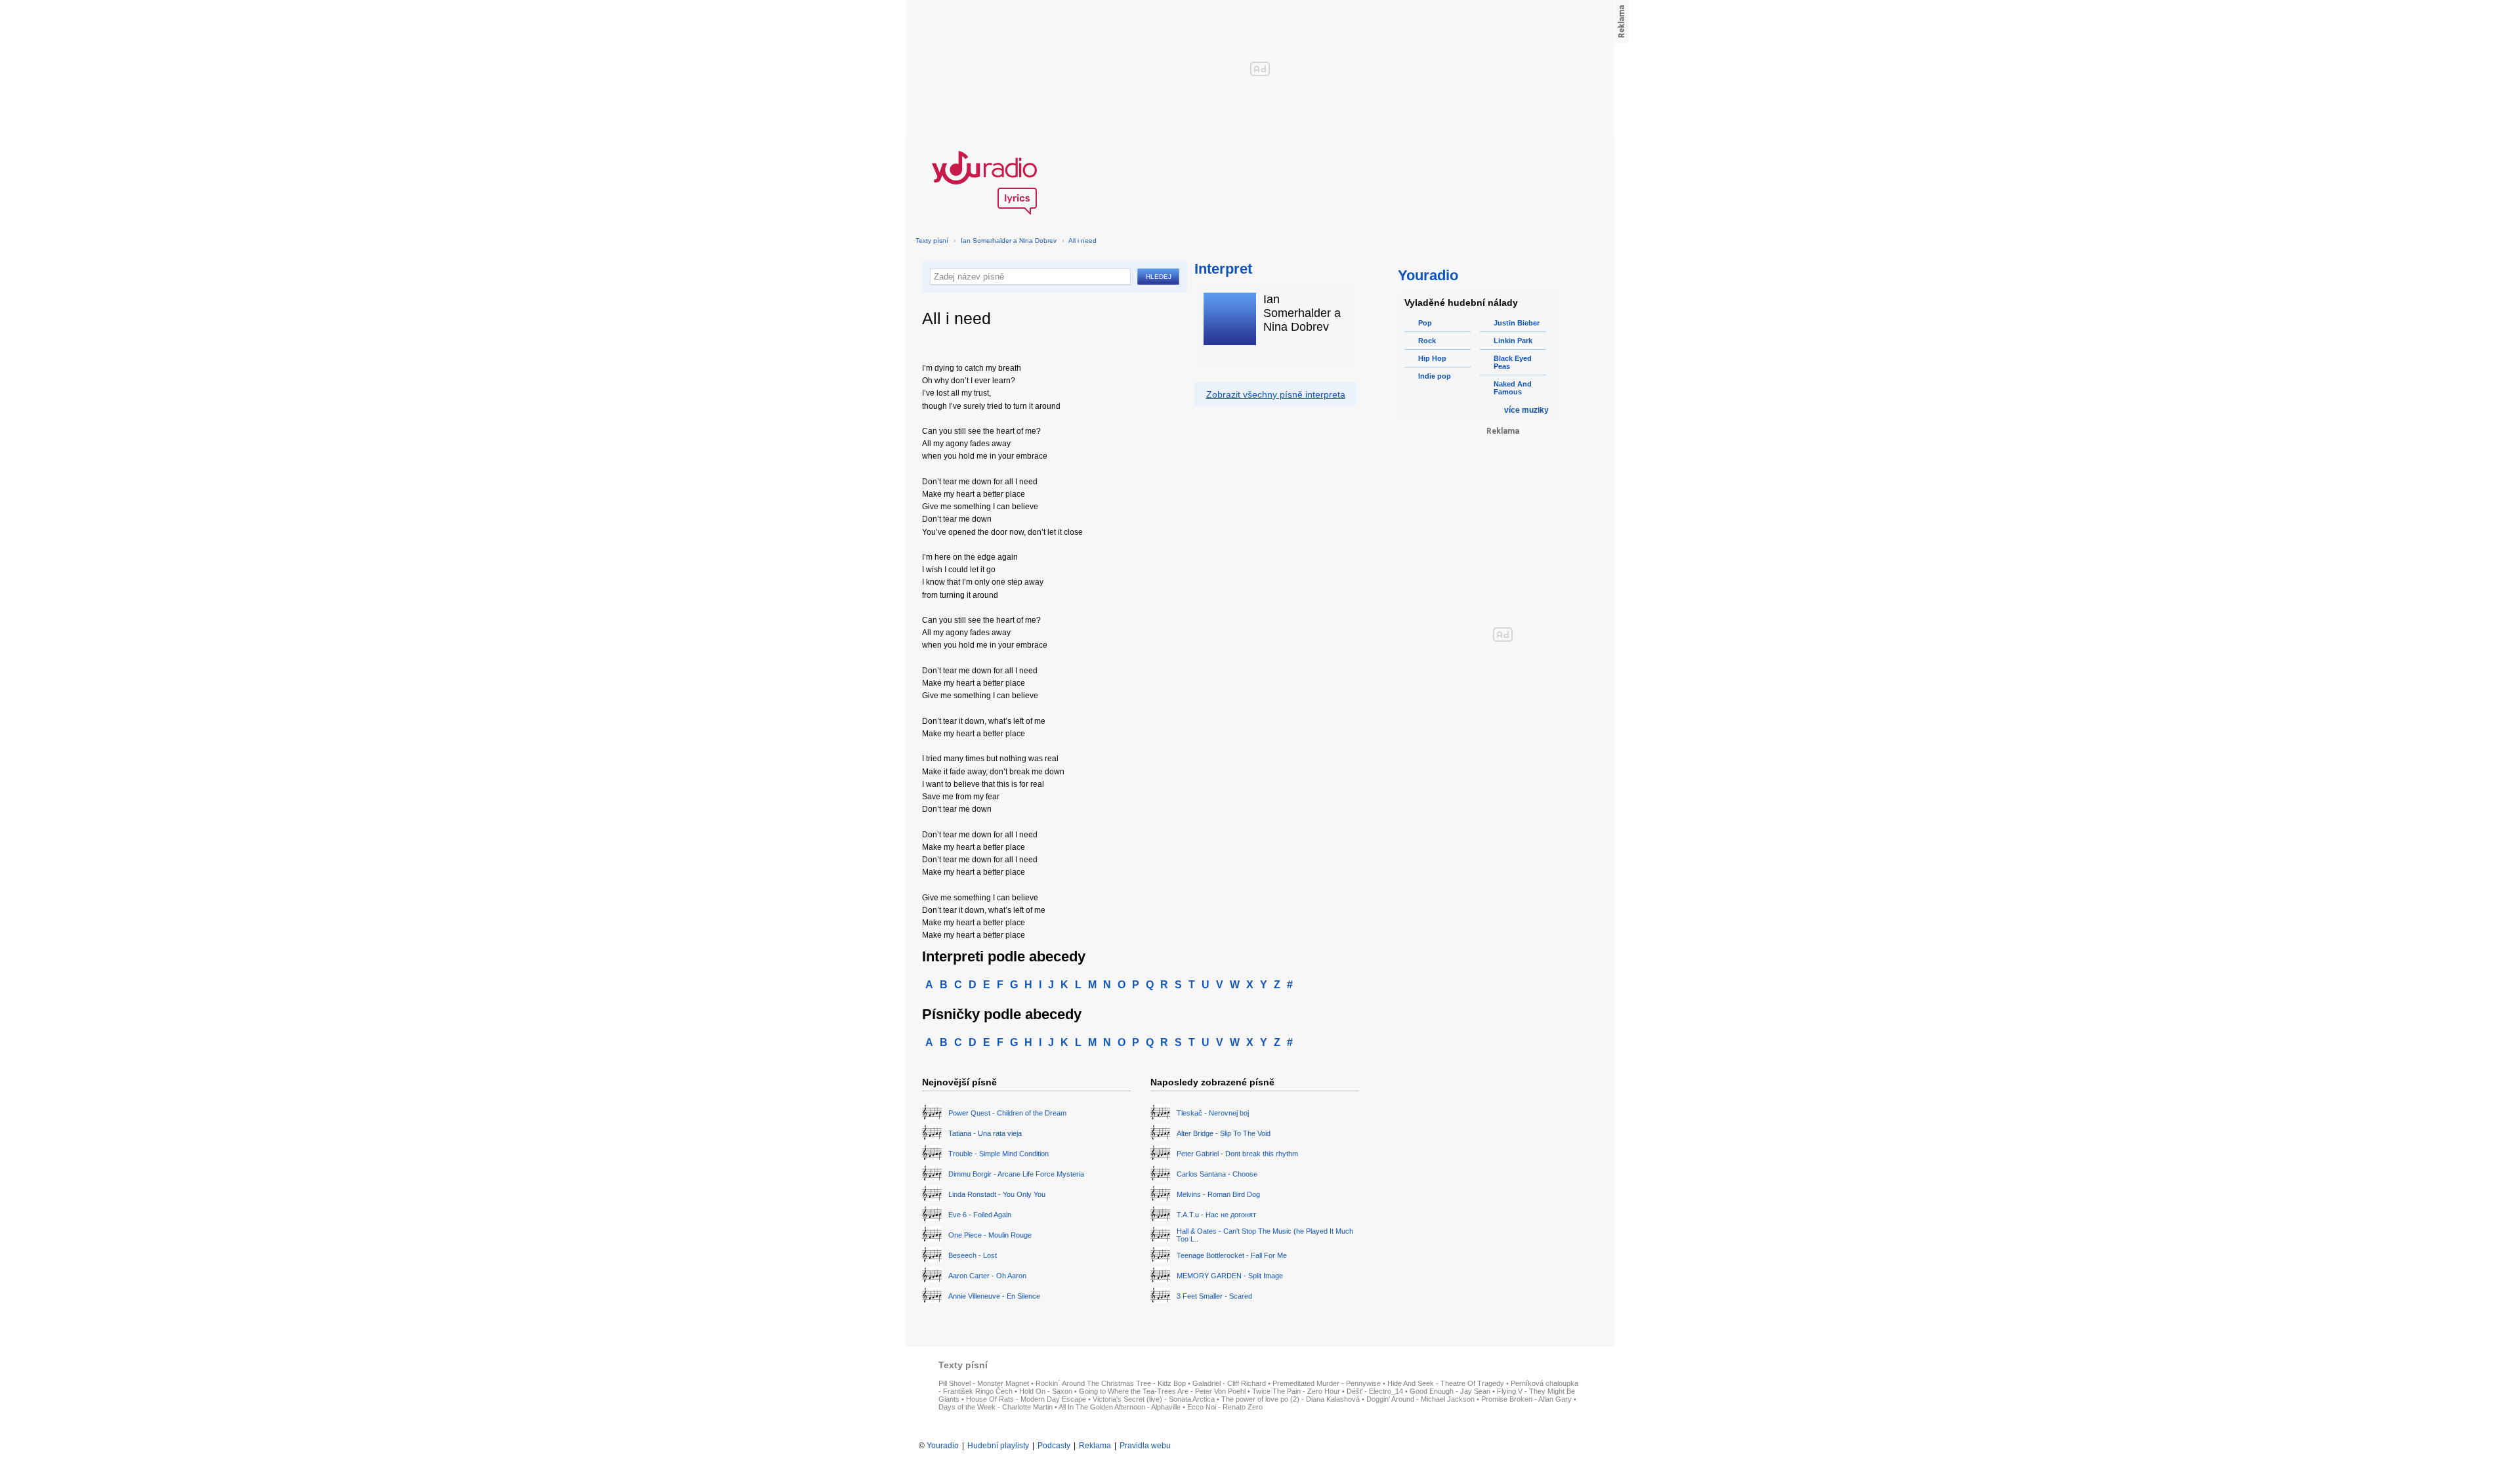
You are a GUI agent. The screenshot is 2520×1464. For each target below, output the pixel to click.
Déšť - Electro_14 (1375, 1391)
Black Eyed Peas (1513, 362)
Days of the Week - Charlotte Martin (996, 1407)
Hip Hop (1432, 358)
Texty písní (932, 241)
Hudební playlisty (998, 1446)
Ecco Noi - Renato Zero (1225, 1407)
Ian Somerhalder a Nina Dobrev (1009, 241)
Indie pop (1435, 376)
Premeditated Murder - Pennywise (1327, 1383)
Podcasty (1054, 1446)
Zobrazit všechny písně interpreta (1276, 394)
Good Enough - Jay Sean (1450, 1391)
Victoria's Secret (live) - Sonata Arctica (1154, 1399)
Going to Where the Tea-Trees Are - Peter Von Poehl (1162, 1391)
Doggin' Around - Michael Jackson (1420, 1399)
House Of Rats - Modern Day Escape (1026, 1399)
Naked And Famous (1513, 388)
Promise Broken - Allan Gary (1526, 1399)
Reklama (1095, 1446)
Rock (1427, 341)
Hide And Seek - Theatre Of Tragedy (1446, 1383)
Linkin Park (1513, 341)
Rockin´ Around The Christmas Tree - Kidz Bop (1111, 1383)
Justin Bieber (1517, 323)
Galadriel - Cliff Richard (1229, 1383)
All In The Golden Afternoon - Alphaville (1120, 1407)
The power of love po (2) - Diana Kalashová (1291, 1399)
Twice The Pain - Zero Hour (1296, 1391)
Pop (1425, 323)
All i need (1082, 241)
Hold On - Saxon (1046, 1391)
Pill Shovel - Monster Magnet (984, 1383)
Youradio (943, 1446)
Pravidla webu (1145, 1446)
